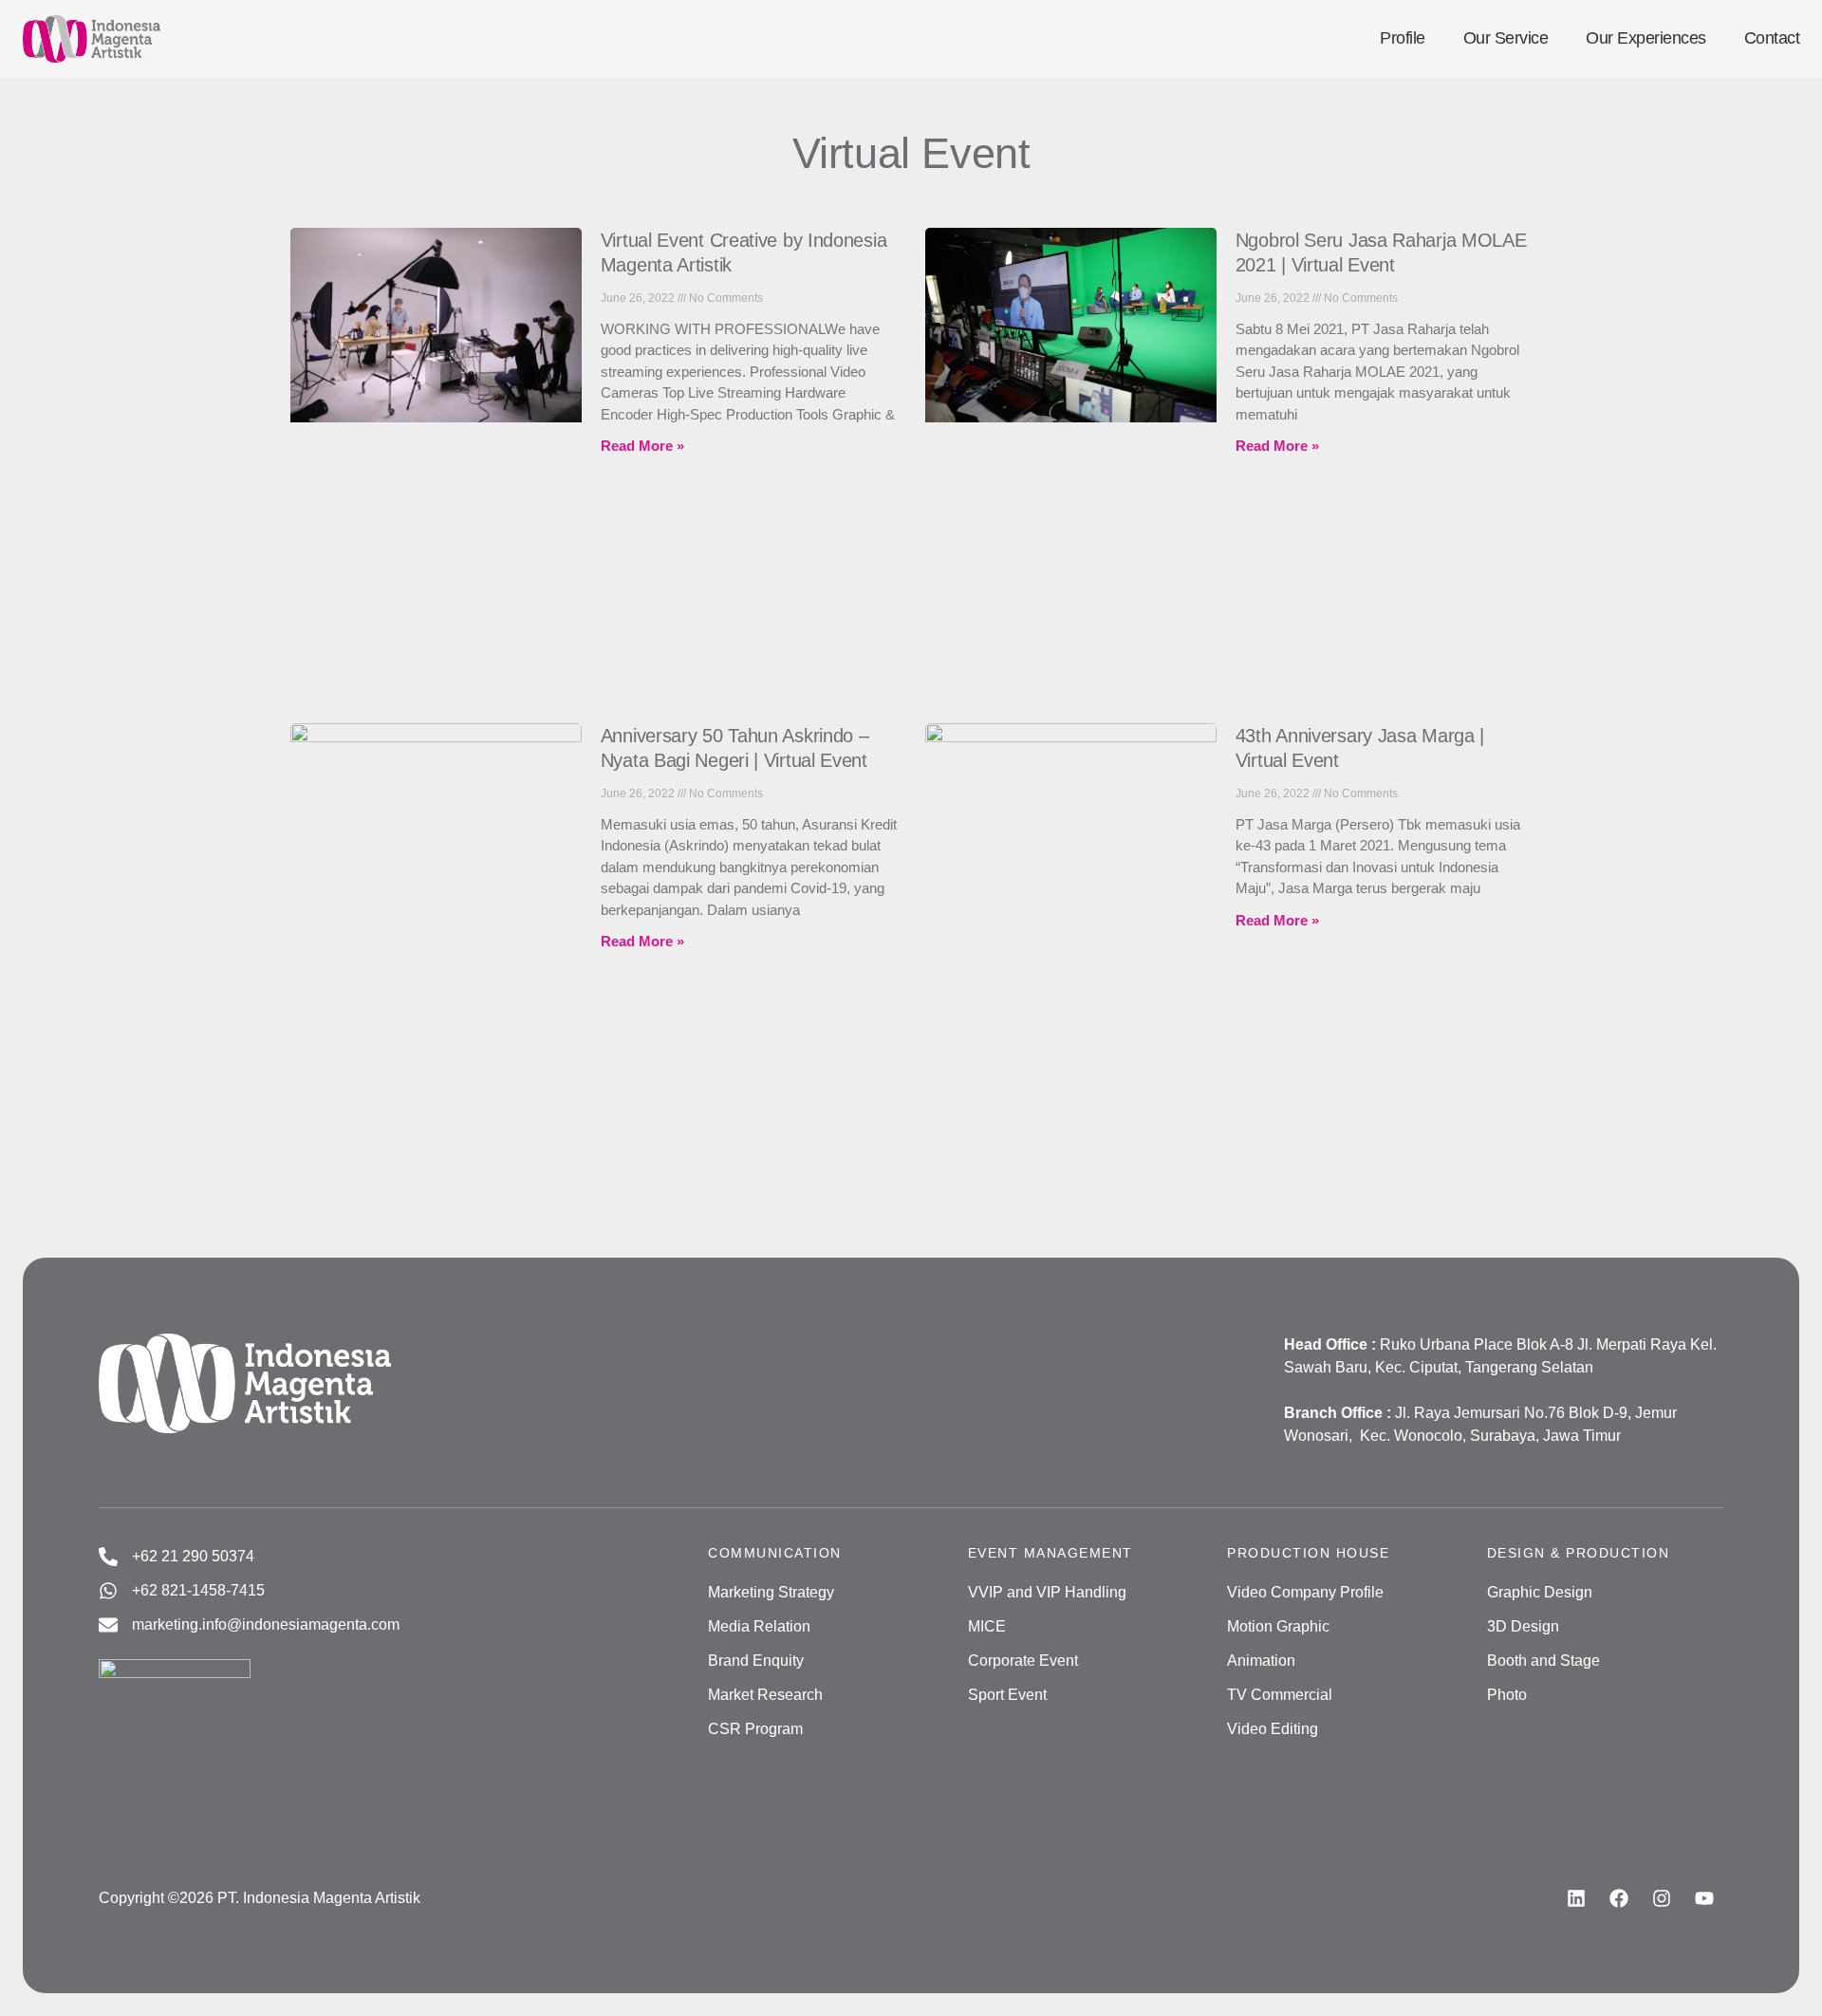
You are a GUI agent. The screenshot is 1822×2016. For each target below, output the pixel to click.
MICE (987, 1626)
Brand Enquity (756, 1661)
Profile (1403, 38)
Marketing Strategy (771, 1592)
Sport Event (1007, 1695)
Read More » (642, 446)
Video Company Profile (1305, 1592)
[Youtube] (1704, 1898)
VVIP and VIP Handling (1047, 1592)
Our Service (1506, 38)
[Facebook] (1619, 1898)
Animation (1261, 1661)
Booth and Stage (1543, 1661)
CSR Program (755, 1729)
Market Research (765, 1695)
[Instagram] (1662, 1898)
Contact (1772, 38)
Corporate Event (1023, 1661)
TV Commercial (1280, 1695)
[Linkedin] (1576, 1898)
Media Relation (759, 1626)
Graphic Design (1540, 1592)
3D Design (1523, 1626)
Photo (1507, 1695)
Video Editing (1273, 1729)
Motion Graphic (1278, 1626)
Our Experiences (1646, 38)
